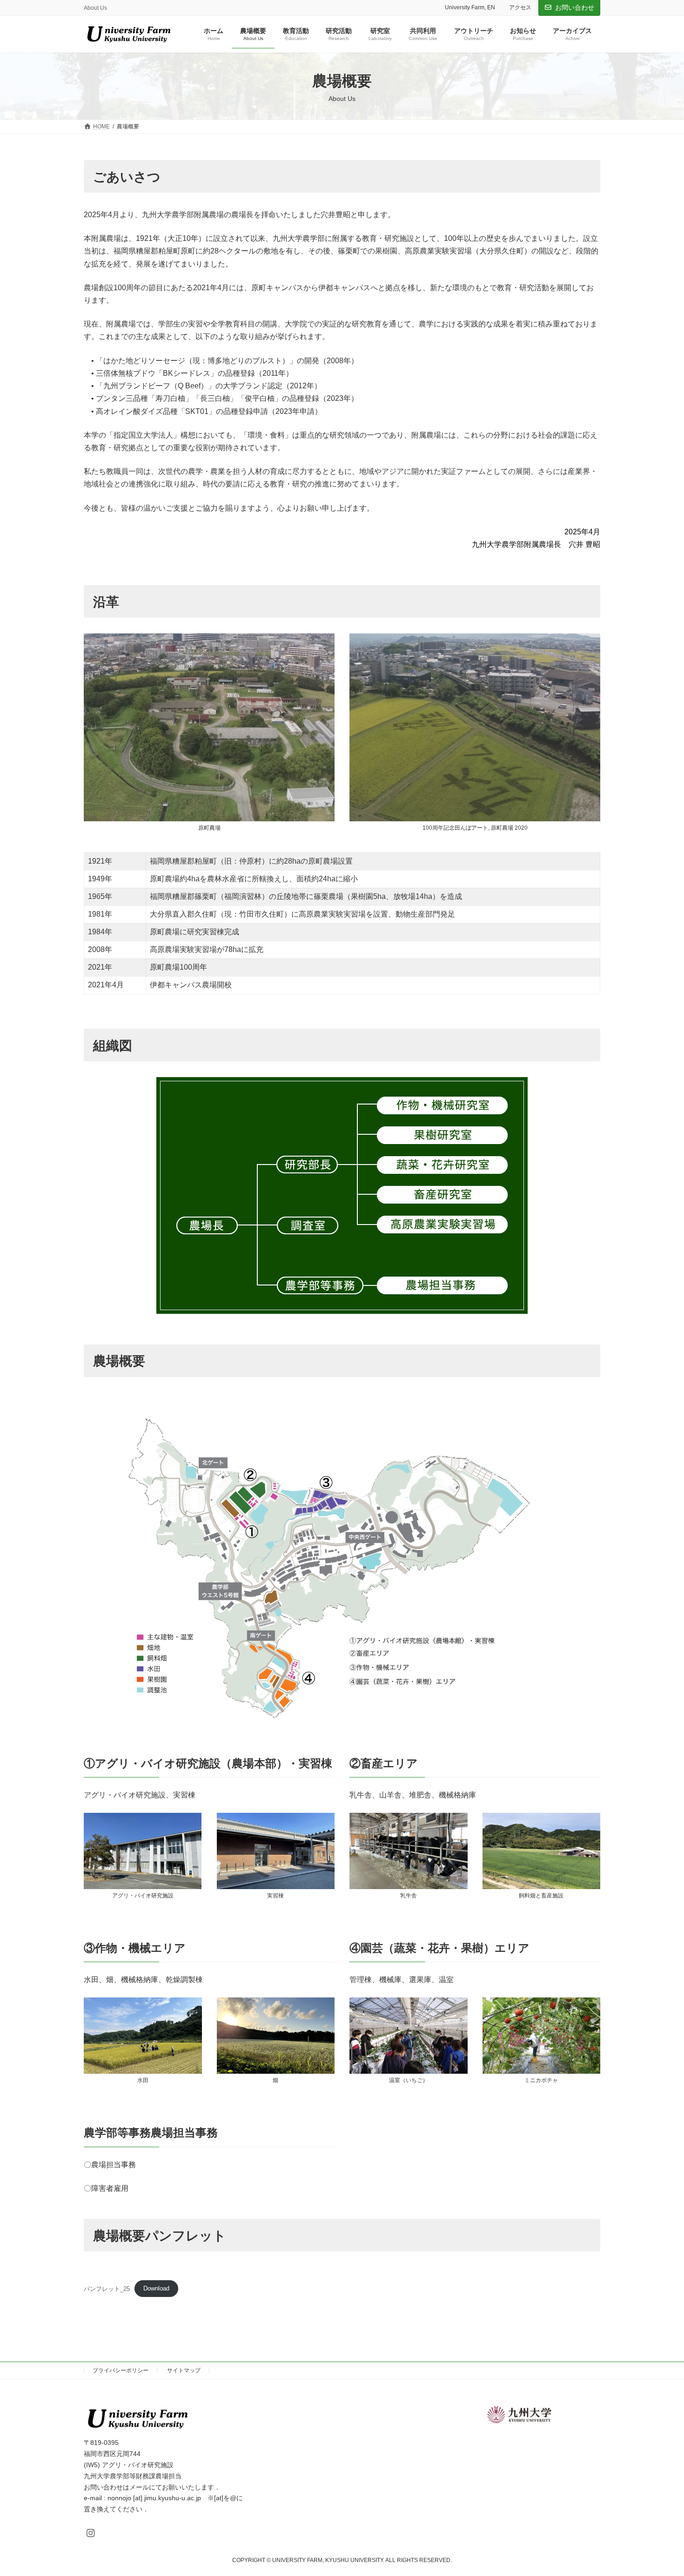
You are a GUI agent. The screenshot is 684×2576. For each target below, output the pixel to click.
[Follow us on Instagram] (91, 2533)
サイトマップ (184, 2370)
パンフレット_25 (107, 2288)
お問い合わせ (575, 7)
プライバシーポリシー (121, 2370)
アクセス (520, 7)
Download (156, 2288)
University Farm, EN (470, 7)
